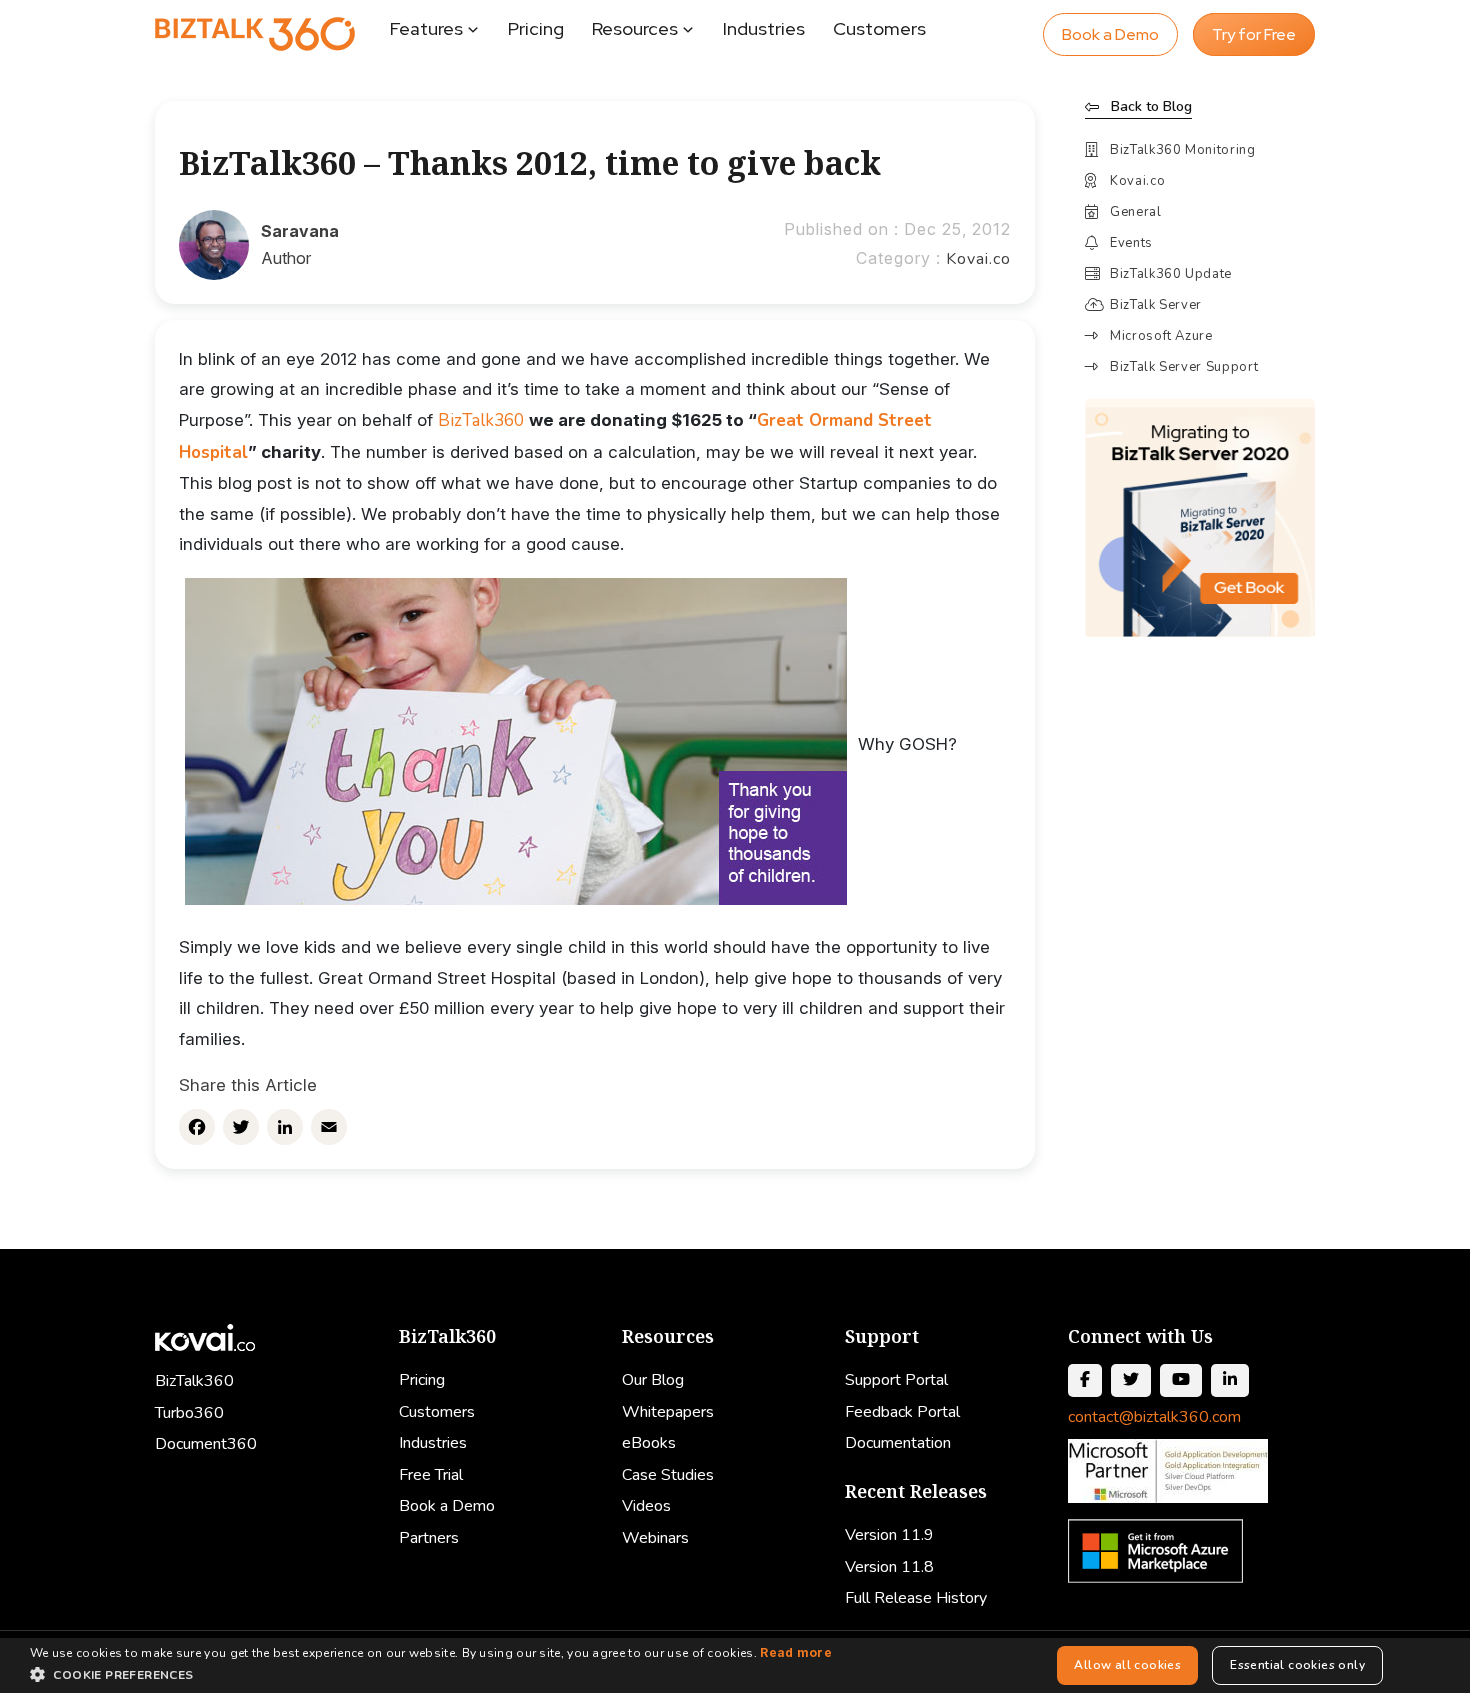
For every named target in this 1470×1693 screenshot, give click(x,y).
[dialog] (735, 1665)
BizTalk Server (1156, 305)
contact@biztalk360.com (1154, 1417)
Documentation (898, 1443)
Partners (429, 1538)
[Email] (329, 1127)
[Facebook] (197, 1127)
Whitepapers (668, 1412)
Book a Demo (1110, 34)
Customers (879, 28)
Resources (635, 28)
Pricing (536, 28)
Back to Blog (1151, 106)
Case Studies (668, 1475)
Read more (796, 1652)
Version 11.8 (889, 1567)
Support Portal (896, 1380)
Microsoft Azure (1161, 336)
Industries (764, 28)
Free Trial (431, 1475)
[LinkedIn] (285, 1127)
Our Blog (653, 1380)
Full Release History (916, 1598)
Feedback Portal (902, 1412)
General (1136, 212)
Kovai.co (978, 259)
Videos (646, 1506)
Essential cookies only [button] (1297, 1665)
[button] (431, 1674)
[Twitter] (241, 1127)
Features (426, 28)
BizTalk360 (481, 420)
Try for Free (1254, 34)
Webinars (655, 1538)
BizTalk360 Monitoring (1183, 150)
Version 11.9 (889, 1535)
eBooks (649, 1443)
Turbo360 (189, 1413)
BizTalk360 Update (1171, 274)
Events (1131, 243)
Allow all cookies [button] (1127, 1665)
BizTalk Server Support (1184, 367)
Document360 (206, 1444)
